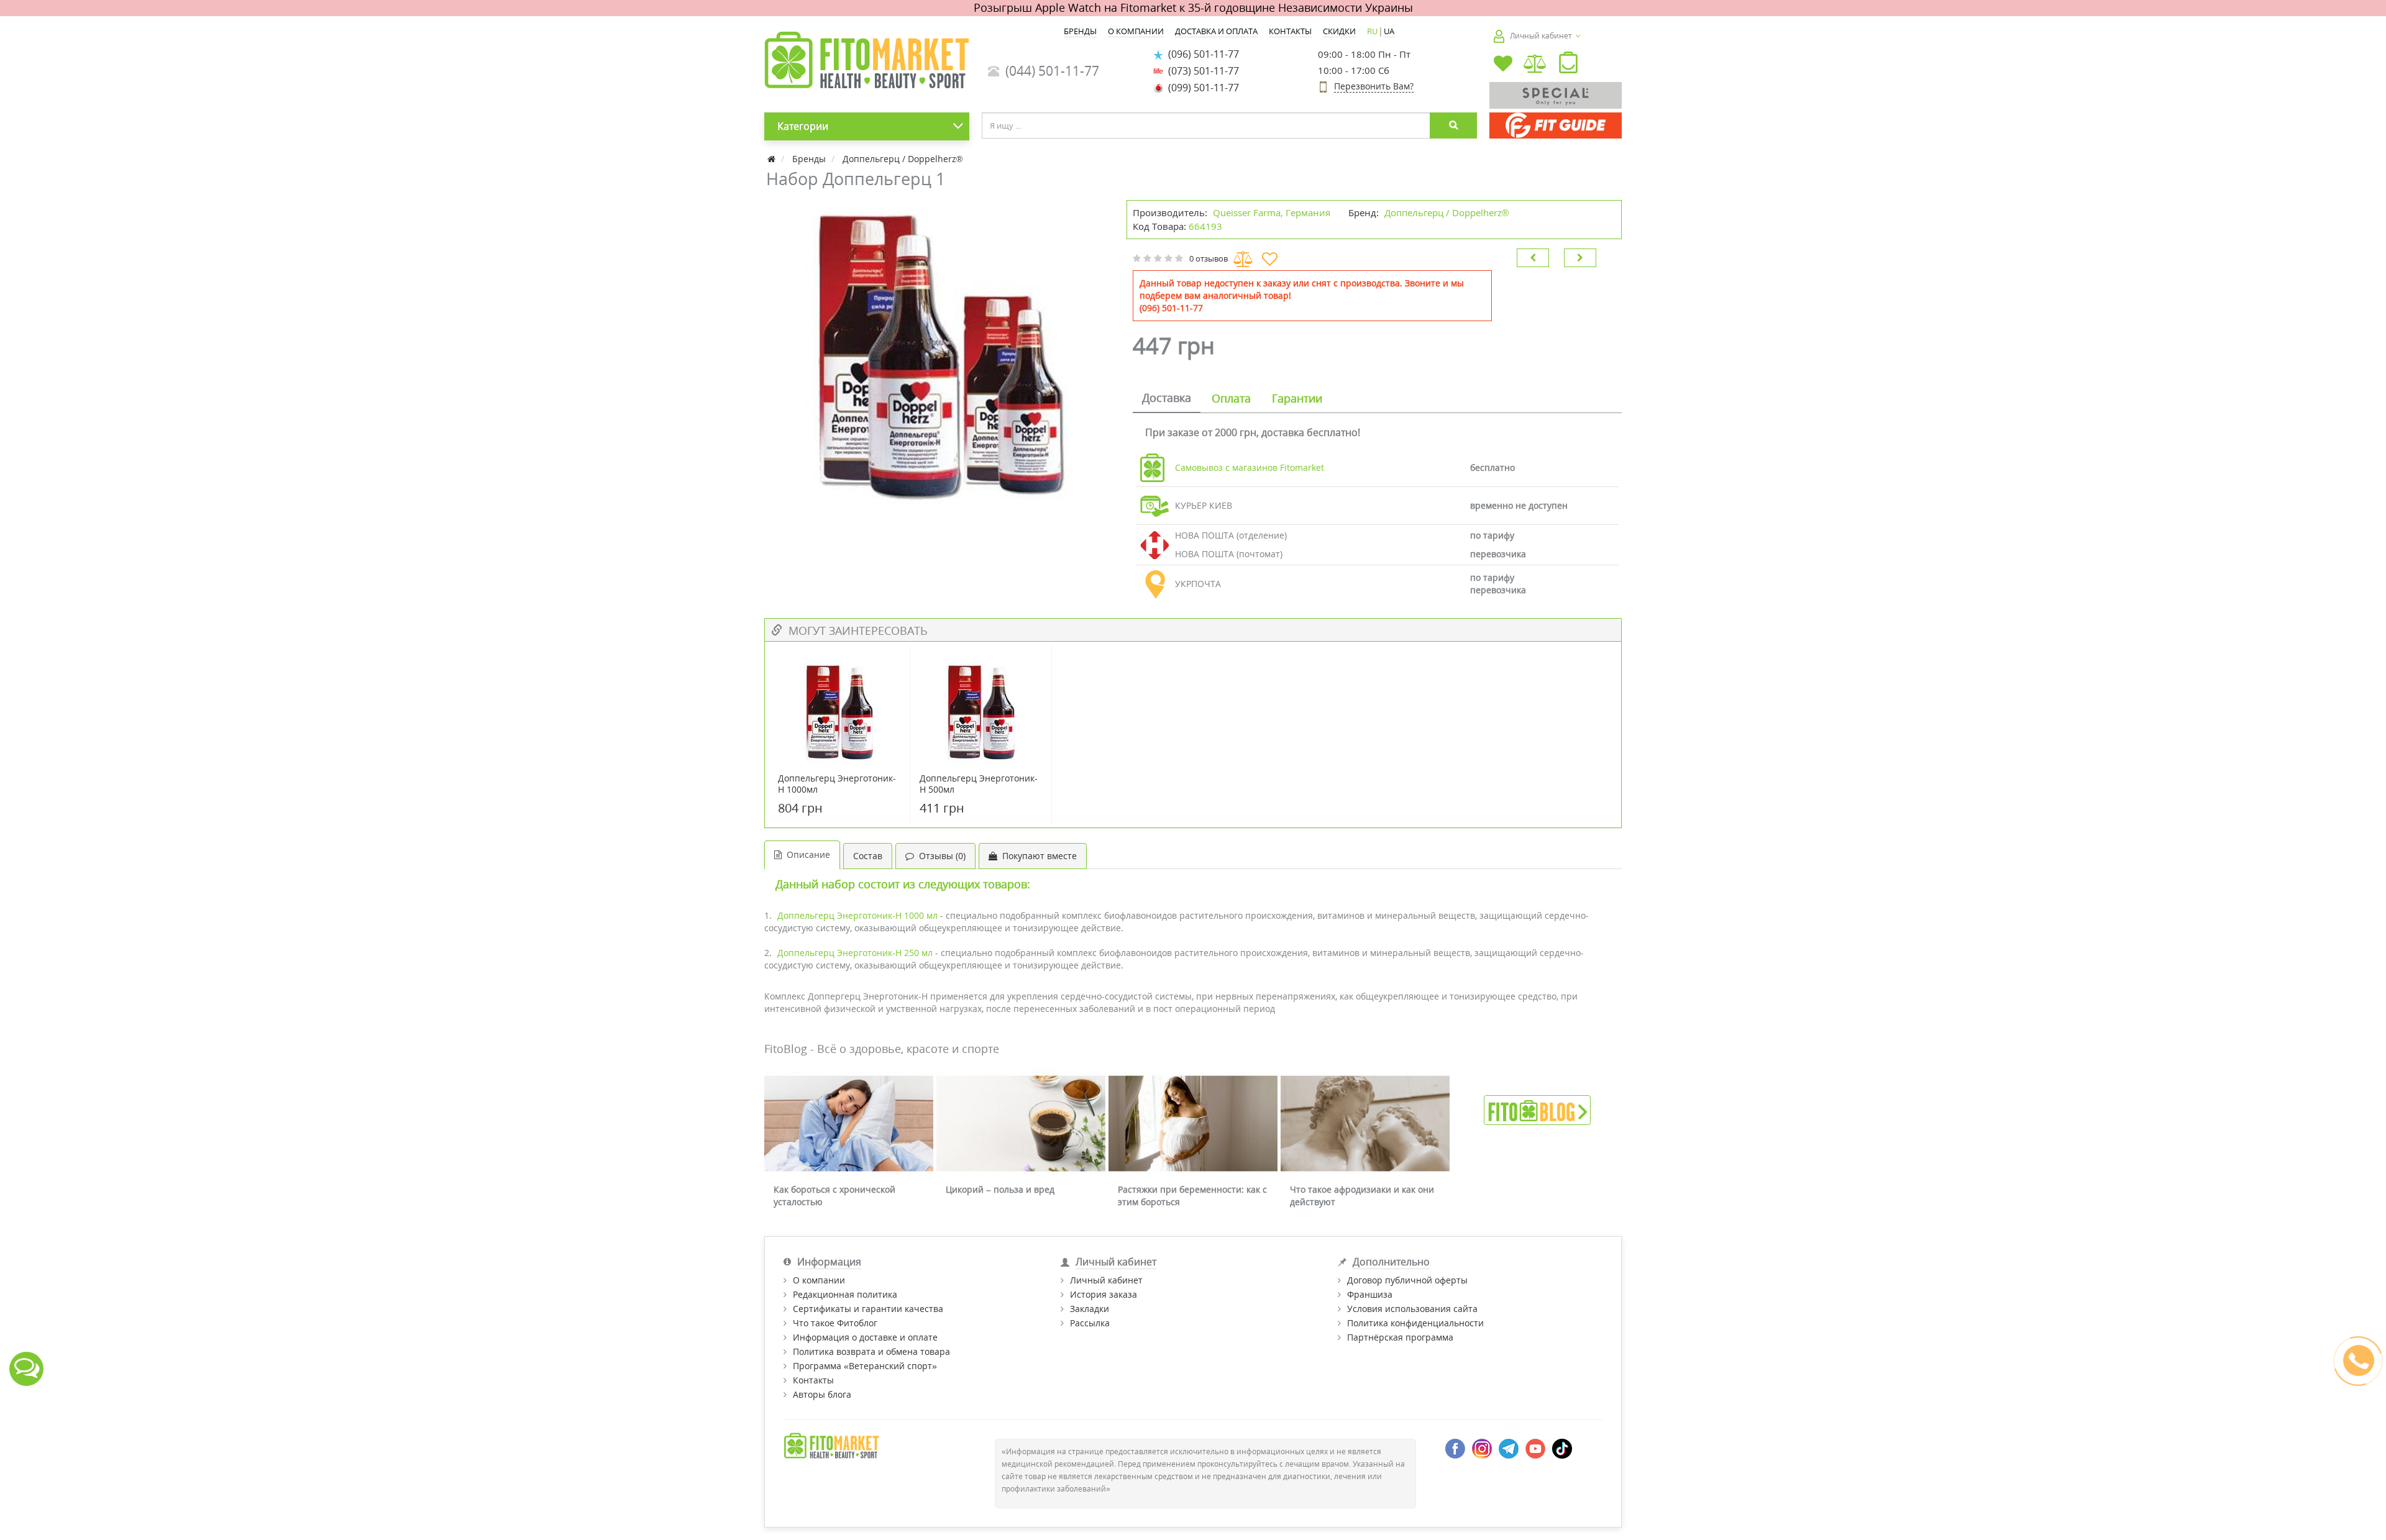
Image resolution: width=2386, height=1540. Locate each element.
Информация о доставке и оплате (865, 1337)
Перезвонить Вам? (1374, 86)
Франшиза (1370, 1294)
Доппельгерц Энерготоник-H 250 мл (855, 953)
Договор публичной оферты (1407, 1280)
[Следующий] (1580, 258)
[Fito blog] (1537, 1109)
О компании (819, 1280)
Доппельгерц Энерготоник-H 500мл (979, 784)
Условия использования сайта (1412, 1309)
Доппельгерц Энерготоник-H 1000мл (837, 784)
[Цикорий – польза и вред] (1021, 1123)
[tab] (1167, 399)
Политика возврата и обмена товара (871, 1351)
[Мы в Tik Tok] (1562, 1447)
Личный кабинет (1106, 1280)
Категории (803, 126)
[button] (1568, 65)
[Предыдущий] (1533, 258)
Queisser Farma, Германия (1272, 212)
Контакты (813, 1380)
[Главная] (773, 159)
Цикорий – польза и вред (1000, 1189)
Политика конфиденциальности (1415, 1323)
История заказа (1104, 1294)
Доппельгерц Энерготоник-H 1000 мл (857, 915)
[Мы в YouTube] (1535, 1447)
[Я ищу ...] (1453, 125)
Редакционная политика (845, 1294)
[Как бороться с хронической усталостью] (849, 1123)
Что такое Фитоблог (835, 1323)
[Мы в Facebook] (1455, 1447)
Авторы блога (822, 1394)
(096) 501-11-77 (1201, 54)
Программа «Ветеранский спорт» (865, 1366)
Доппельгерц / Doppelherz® (1447, 212)
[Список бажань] (1503, 65)
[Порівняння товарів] (1536, 65)
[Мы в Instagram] (1482, 1447)
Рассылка (1090, 1323)
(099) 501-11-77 (1201, 88)
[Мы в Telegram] (1509, 1447)
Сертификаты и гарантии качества (868, 1309)
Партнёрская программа (1400, 1337)
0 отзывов (1209, 258)
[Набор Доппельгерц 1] (939, 355)
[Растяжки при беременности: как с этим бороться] (1193, 1123)
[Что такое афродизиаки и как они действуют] (1365, 1123)
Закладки (1090, 1309)
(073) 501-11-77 (1201, 71)
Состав (868, 856)
